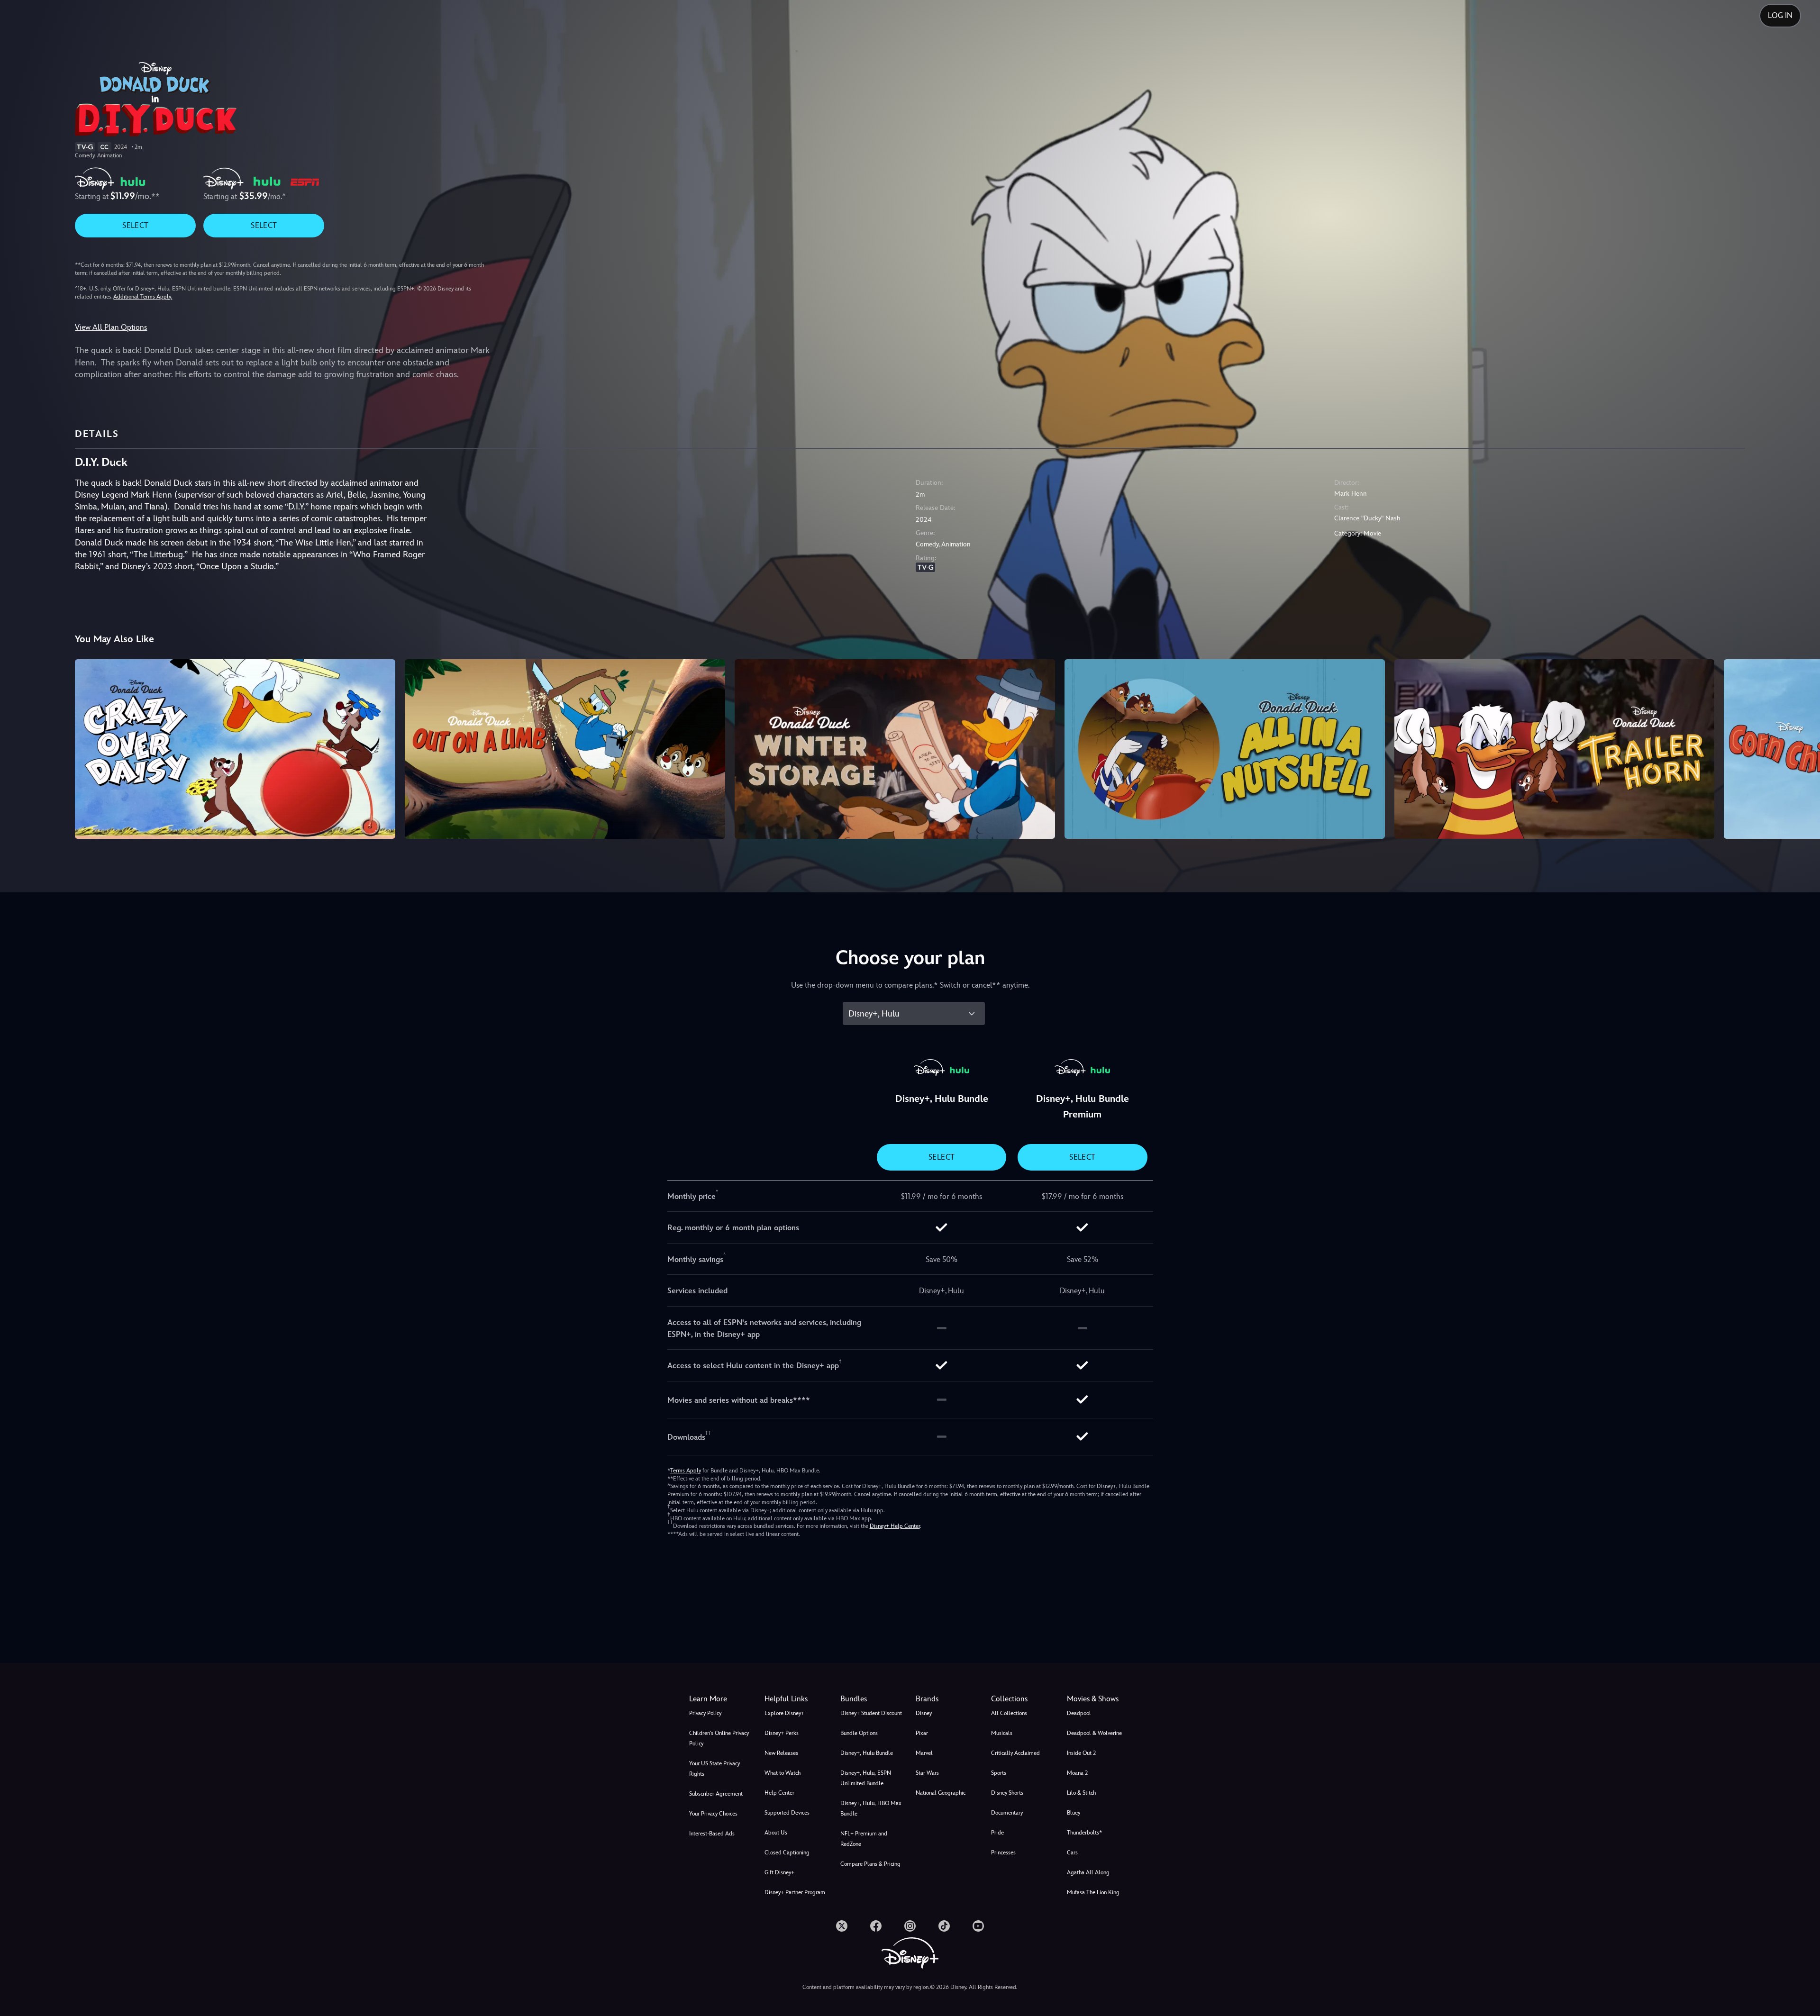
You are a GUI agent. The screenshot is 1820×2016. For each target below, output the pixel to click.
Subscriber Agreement (716, 1794)
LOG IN (1780, 15)
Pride (997, 1833)
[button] (796, 1699)
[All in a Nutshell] (1225, 749)
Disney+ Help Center (895, 1526)
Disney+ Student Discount (871, 1713)
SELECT (135, 225)
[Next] (1802, 748)
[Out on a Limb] (565, 749)
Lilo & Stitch (1081, 1793)
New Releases (781, 1753)
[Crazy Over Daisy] (235, 749)
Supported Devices (787, 1813)
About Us (776, 1833)
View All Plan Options (111, 327)
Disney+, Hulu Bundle (867, 1753)
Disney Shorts (1007, 1793)
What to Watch (783, 1773)
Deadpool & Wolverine (1094, 1733)
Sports (999, 1773)
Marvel (924, 1753)
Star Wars (927, 1773)
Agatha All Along (1088, 1872)
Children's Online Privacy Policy (719, 1738)
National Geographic (941, 1793)
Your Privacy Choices (713, 1814)
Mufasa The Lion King (1093, 1892)
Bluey (1074, 1813)
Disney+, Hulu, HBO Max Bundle (871, 1808)
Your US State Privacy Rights (714, 1769)
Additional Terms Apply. (143, 297)
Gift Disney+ (779, 1872)
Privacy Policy (705, 1713)
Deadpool (1079, 1713)
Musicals (1002, 1733)
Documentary (1007, 1813)
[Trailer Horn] (1555, 749)
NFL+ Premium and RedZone (864, 1839)
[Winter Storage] (895, 749)
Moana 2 (1077, 1773)
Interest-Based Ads (712, 1834)
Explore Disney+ (784, 1713)
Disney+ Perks (782, 1733)
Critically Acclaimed (1015, 1753)
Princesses (1003, 1853)
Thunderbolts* (1084, 1833)
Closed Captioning (787, 1853)
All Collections (1009, 1713)
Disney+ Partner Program (795, 1892)
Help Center (779, 1793)
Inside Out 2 (1081, 1753)
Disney (924, 1713)
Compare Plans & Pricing (870, 1864)
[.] (842, 1926)
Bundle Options (859, 1733)
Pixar (922, 1733)
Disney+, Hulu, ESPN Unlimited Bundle (866, 1778)
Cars (1072, 1853)
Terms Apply (686, 1471)
